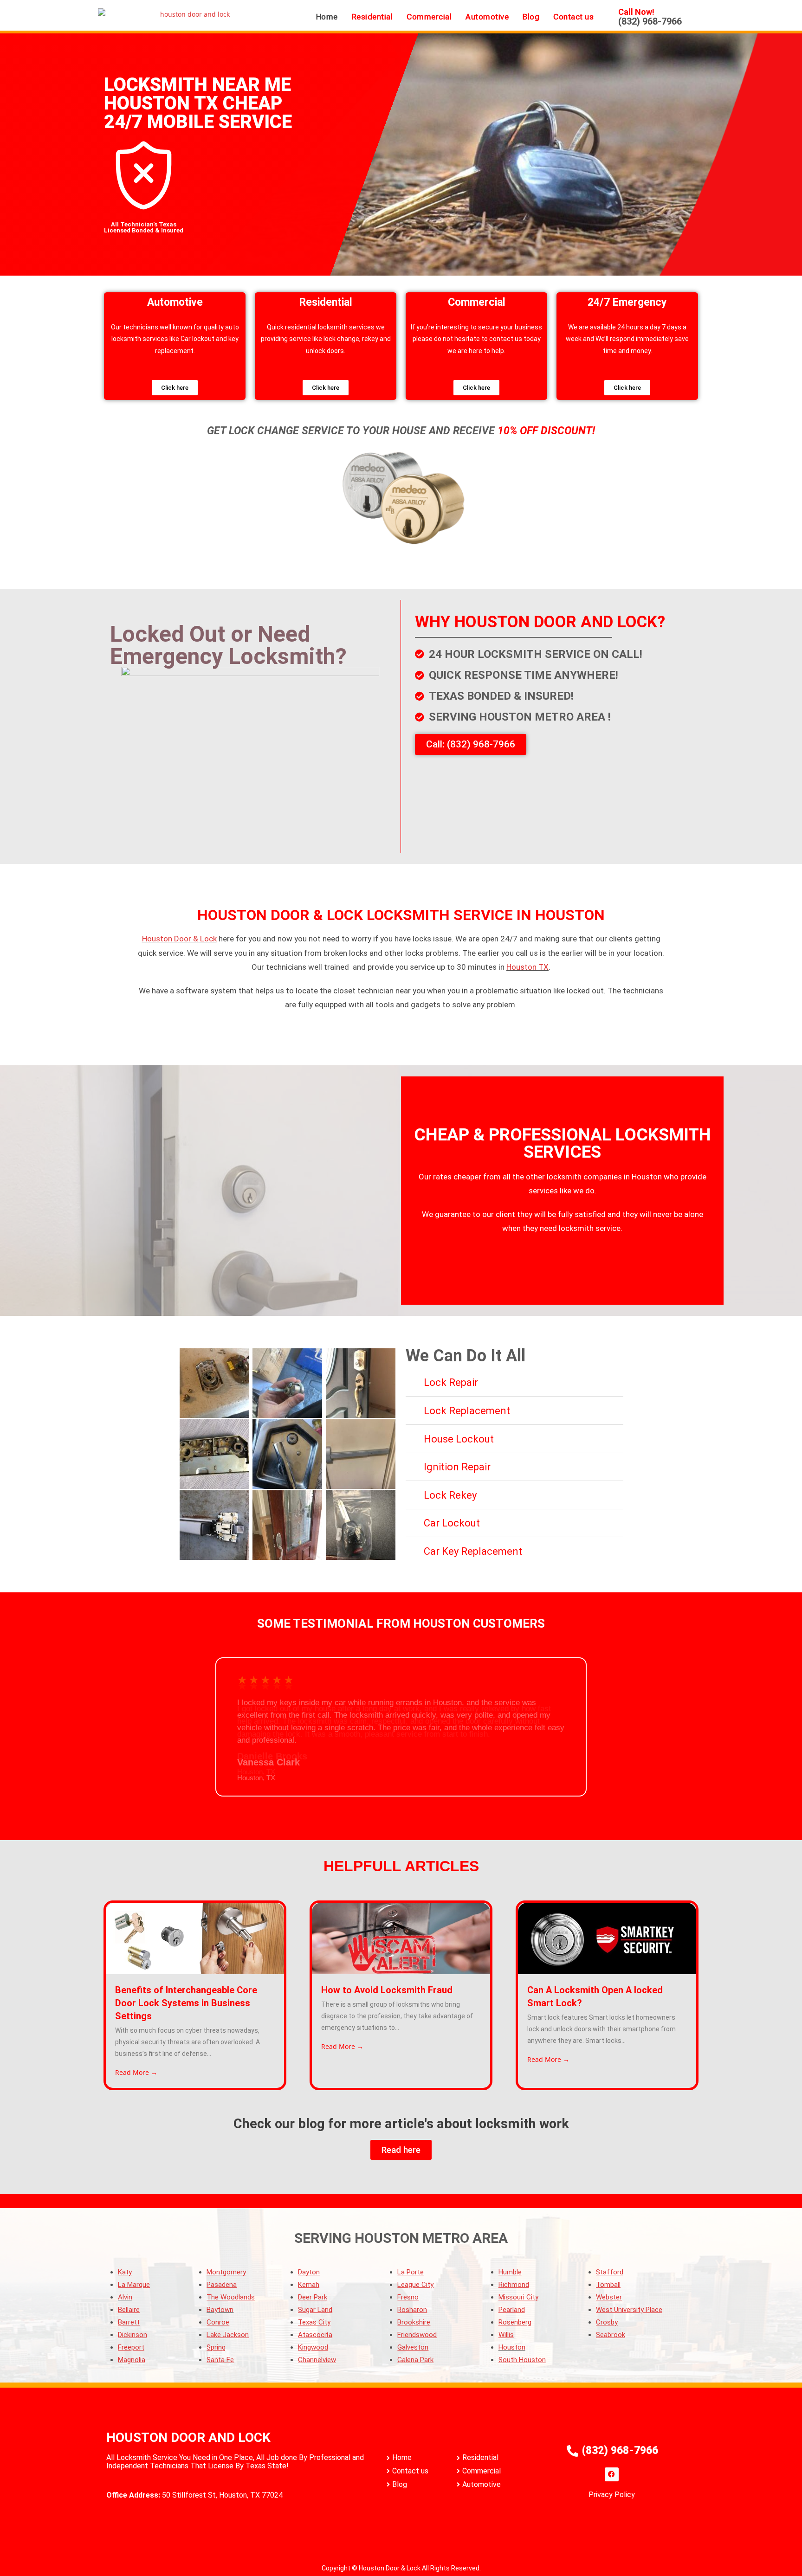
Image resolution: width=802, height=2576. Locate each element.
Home (327, 17)
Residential (372, 17)
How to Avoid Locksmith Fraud (387, 1990)
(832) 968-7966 (650, 21)
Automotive (487, 17)
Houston (512, 2347)
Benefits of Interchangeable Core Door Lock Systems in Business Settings (186, 2003)
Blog (531, 17)
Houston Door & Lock (179, 939)
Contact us (573, 17)
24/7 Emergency (627, 302)
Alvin (125, 2297)
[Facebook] (612, 2474)
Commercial (429, 17)
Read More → (136, 2072)
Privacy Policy (612, 2495)
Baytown (220, 2310)
